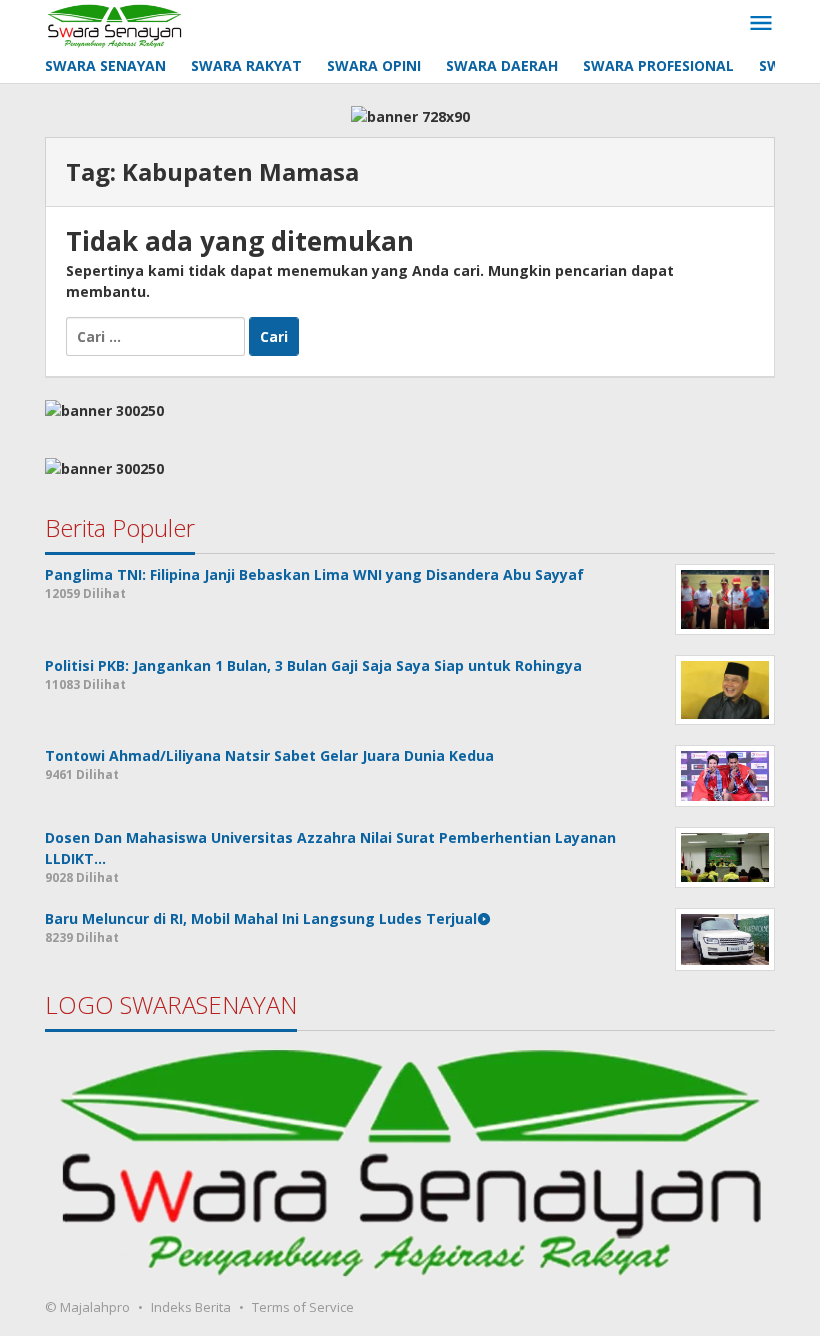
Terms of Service (303, 1307)
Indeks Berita (191, 1307)
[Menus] (761, 24)
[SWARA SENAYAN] (114, 23)
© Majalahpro (87, 1307)
